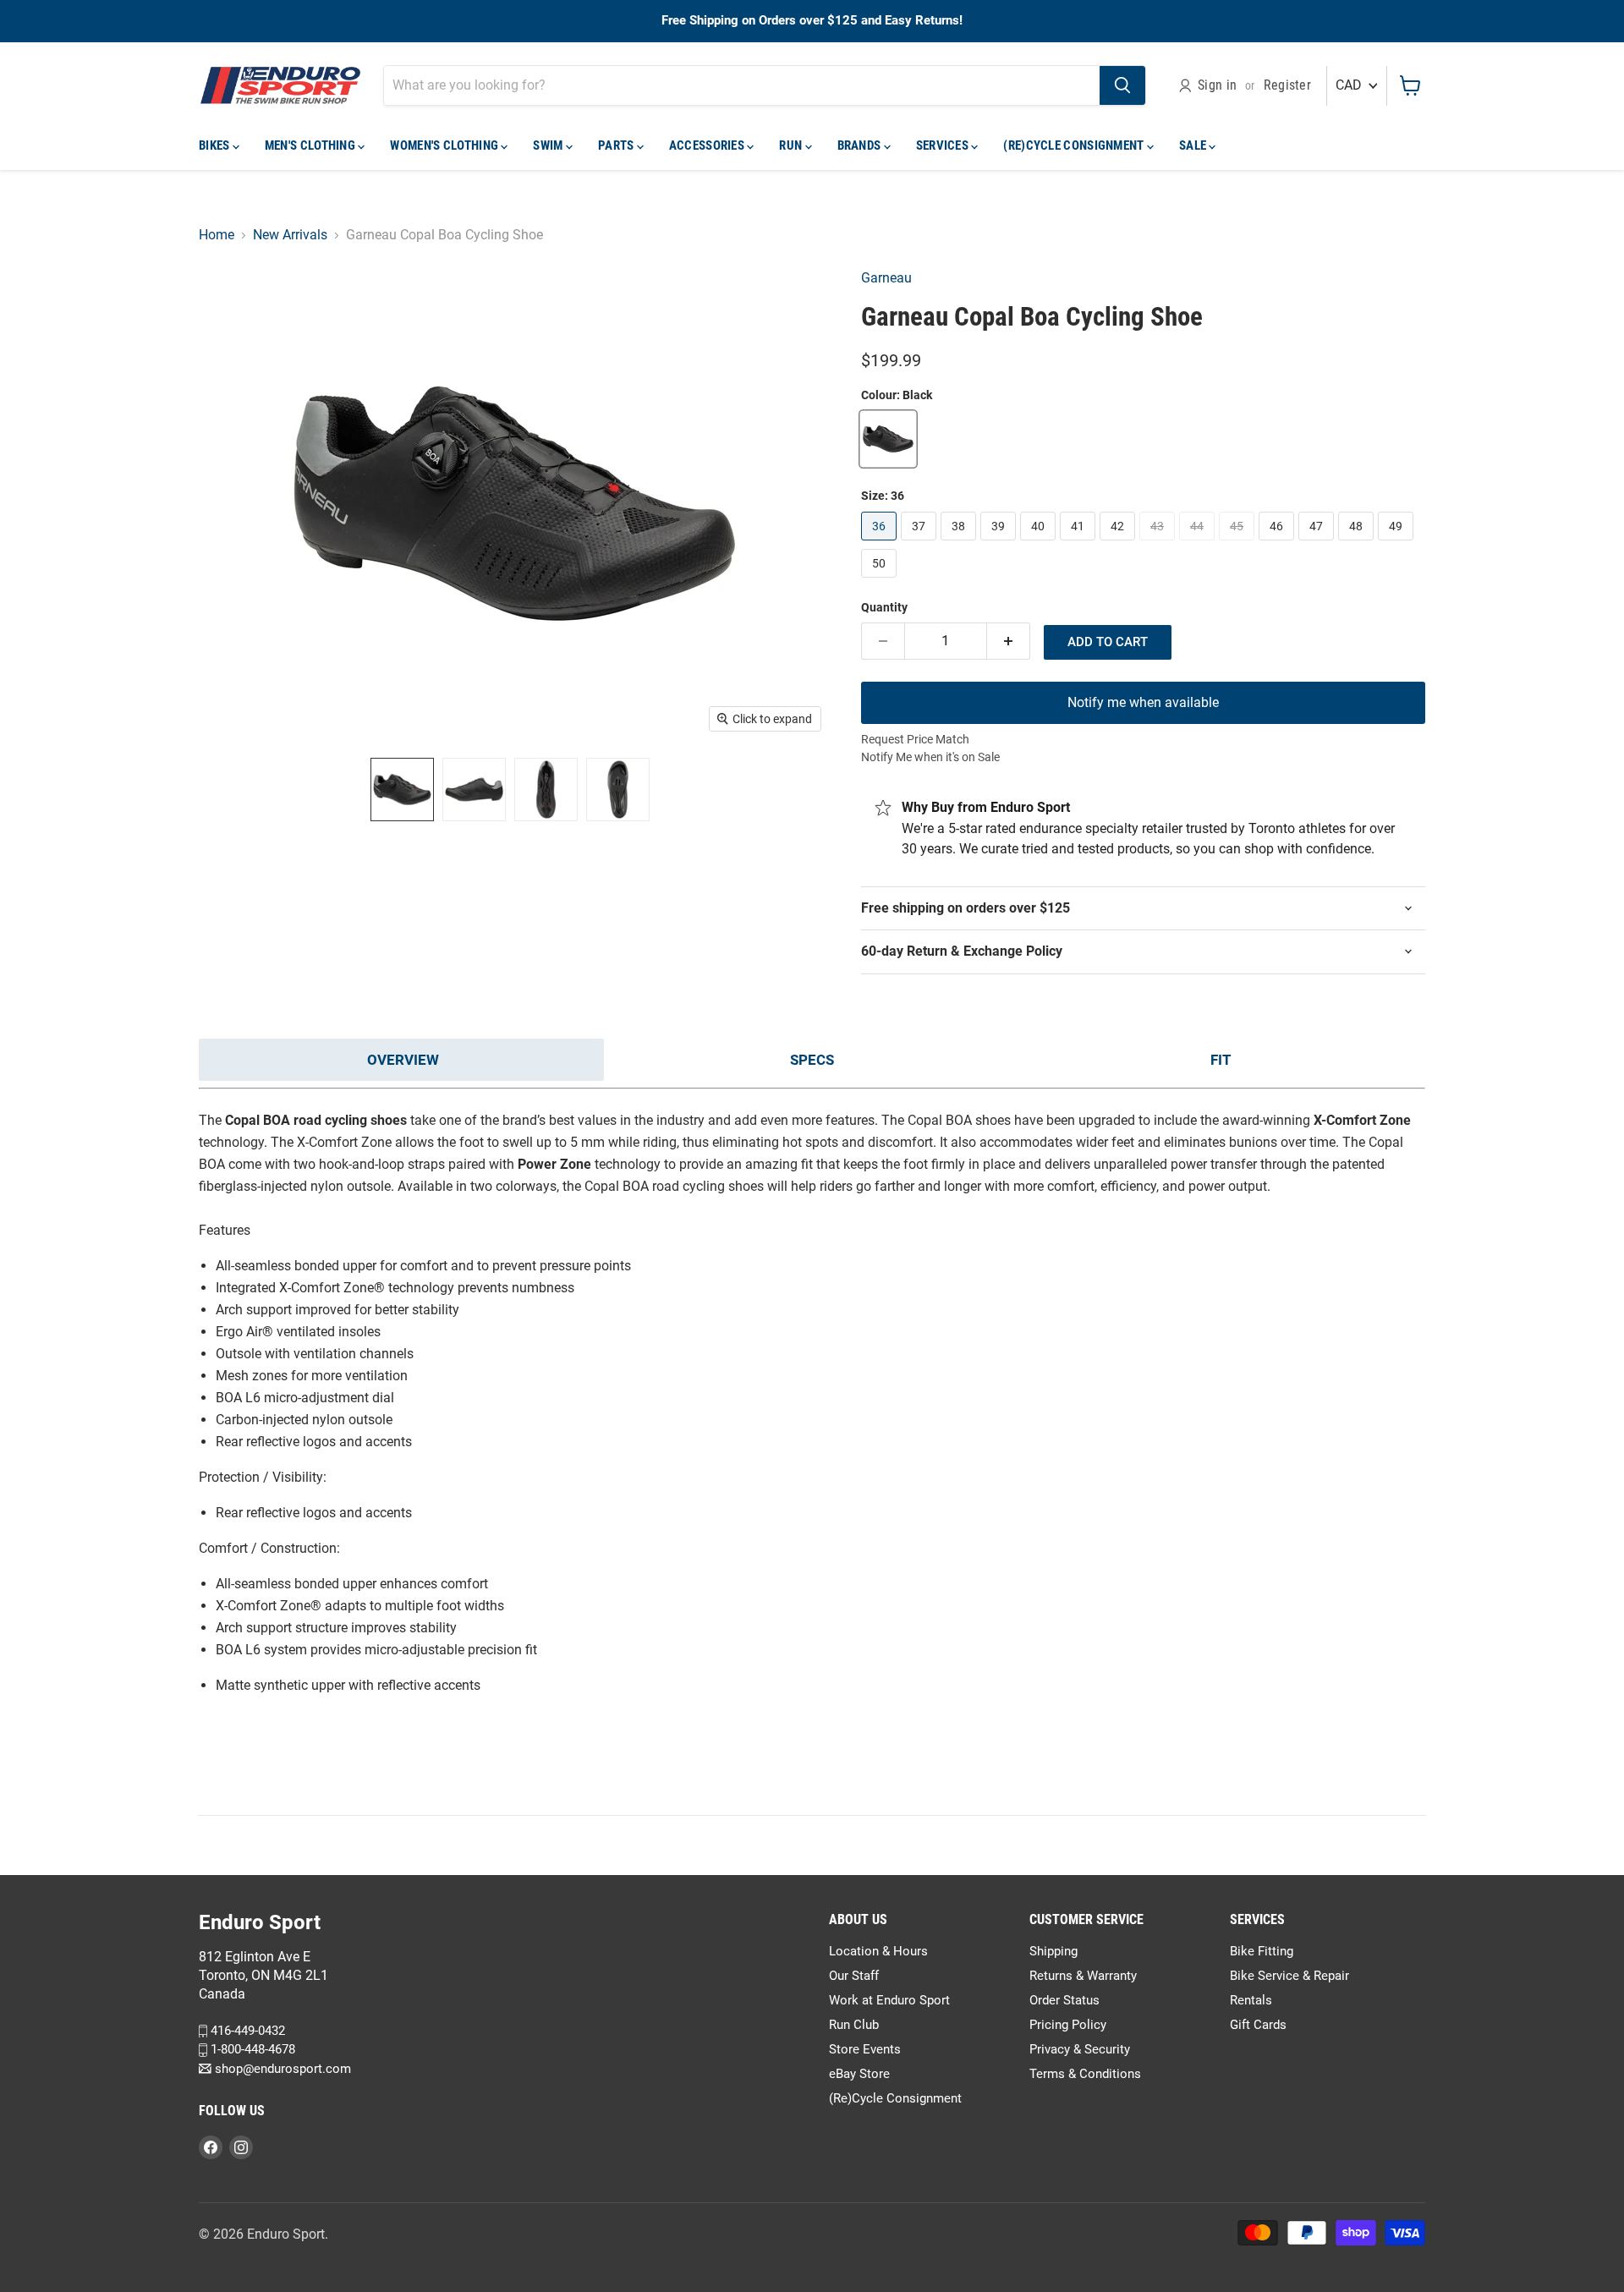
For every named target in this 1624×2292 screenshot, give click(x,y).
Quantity (884, 607)
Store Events (865, 2049)
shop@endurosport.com (281, 2069)
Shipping (1053, 1951)
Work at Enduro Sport (889, 2000)
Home (217, 235)
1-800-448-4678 (251, 2049)
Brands (861, 145)
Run (792, 145)
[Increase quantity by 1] (1009, 641)
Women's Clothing (445, 145)
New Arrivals (290, 235)
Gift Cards (1258, 2025)
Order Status (1064, 2000)
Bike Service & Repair (1289, 1976)
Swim (549, 145)
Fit (1221, 1060)
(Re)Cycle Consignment (1075, 145)
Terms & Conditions (1085, 2074)
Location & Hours (878, 1951)
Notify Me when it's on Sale (930, 757)
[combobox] (742, 85)
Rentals (1251, 2000)
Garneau (886, 278)
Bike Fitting (1262, 1951)
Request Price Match (915, 739)
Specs (812, 1060)
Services (944, 145)
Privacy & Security (1080, 2049)
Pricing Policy (1068, 2025)
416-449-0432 (246, 2031)
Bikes (216, 145)
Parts (617, 145)
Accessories (708, 145)
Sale (1194, 145)
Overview (403, 1060)
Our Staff (854, 1976)
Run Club (854, 2025)
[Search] (1122, 85)
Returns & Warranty (1083, 1976)
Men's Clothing (312, 145)
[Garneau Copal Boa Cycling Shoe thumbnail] (402, 790)
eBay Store (859, 2074)
